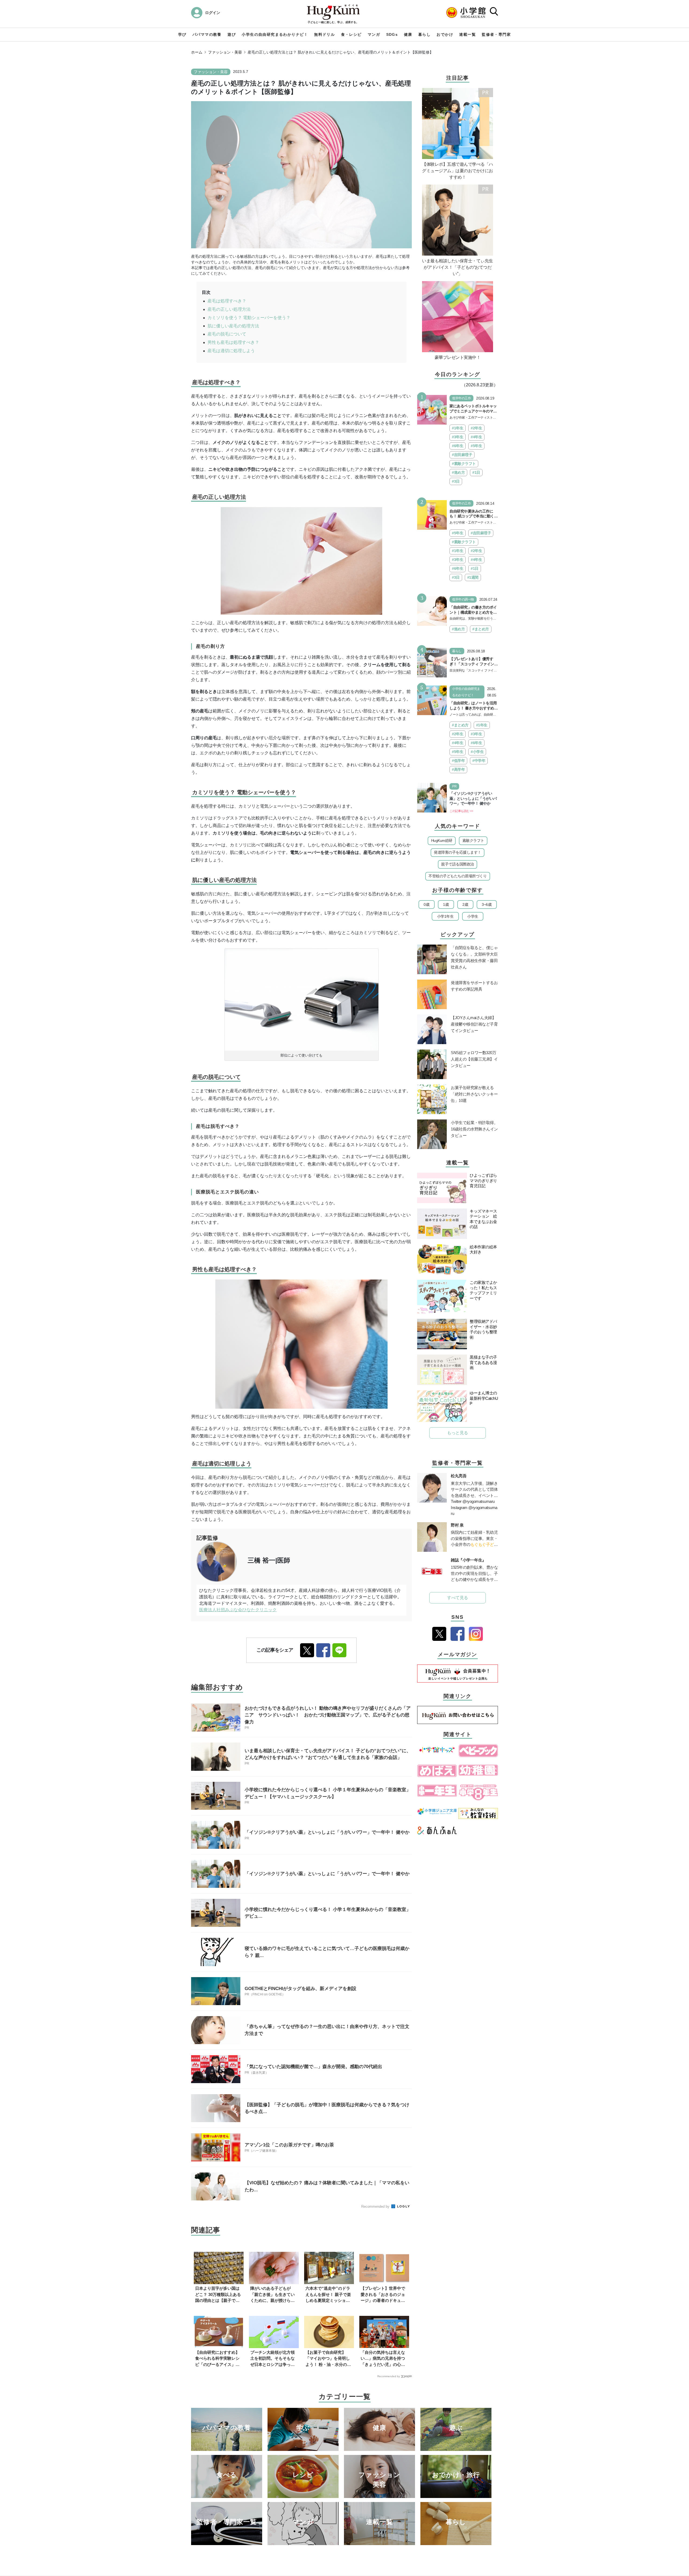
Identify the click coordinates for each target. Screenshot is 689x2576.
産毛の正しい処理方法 (229, 309)
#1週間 (473, 577)
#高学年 (458, 769)
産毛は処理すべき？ (227, 301)
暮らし (424, 34)
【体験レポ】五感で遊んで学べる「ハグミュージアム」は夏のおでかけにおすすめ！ (458, 171)
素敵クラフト (473, 840)
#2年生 (476, 428)
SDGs (392, 34)
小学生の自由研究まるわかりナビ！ (275, 34)
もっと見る (458, 1433)
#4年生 (476, 437)
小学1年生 (445, 916)
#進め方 (458, 472)
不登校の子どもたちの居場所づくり (458, 876)
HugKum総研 (442, 840)
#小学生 (477, 752)
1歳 (446, 904)
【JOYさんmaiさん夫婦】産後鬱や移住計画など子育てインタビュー (474, 1024)
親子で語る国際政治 (458, 864)
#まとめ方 (481, 629)
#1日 (476, 472)
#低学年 (458, 761)
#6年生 (458, 446)
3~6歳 (487, 904)
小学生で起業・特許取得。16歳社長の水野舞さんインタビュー (474, 1129)
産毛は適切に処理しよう (231, 351)
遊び (232, 34)
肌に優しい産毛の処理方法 (233, 326)
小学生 (473, 916)
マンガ (374, 34)
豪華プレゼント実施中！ (458, 357)
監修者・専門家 (496, 34)
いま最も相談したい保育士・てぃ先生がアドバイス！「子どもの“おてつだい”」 (458, 267)
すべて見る (458, 1598)
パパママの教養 (207, 34)
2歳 (465, 904)
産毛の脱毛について (227, 334)
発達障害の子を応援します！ (458, 852)
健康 (408, 34)
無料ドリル (324, 34)
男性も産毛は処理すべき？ (233, 342)
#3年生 (458, 437)
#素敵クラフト (464, 464)
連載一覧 (467, 34)
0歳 (426, 904)
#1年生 (458, 428)
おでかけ (445, 34)
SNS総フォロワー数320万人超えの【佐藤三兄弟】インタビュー (474, 1059)
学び (182, 34)
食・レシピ (351, 34)
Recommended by (376, 2206)
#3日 (456, 481)
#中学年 (479, 761)
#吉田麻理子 (462, 455)
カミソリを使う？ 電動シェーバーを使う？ (249, 318)
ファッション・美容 (225, 52)
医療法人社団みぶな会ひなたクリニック (238, 1610)
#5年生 (476, 446)
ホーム (197, 52)
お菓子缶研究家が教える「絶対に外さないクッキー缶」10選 (474, 1094)
